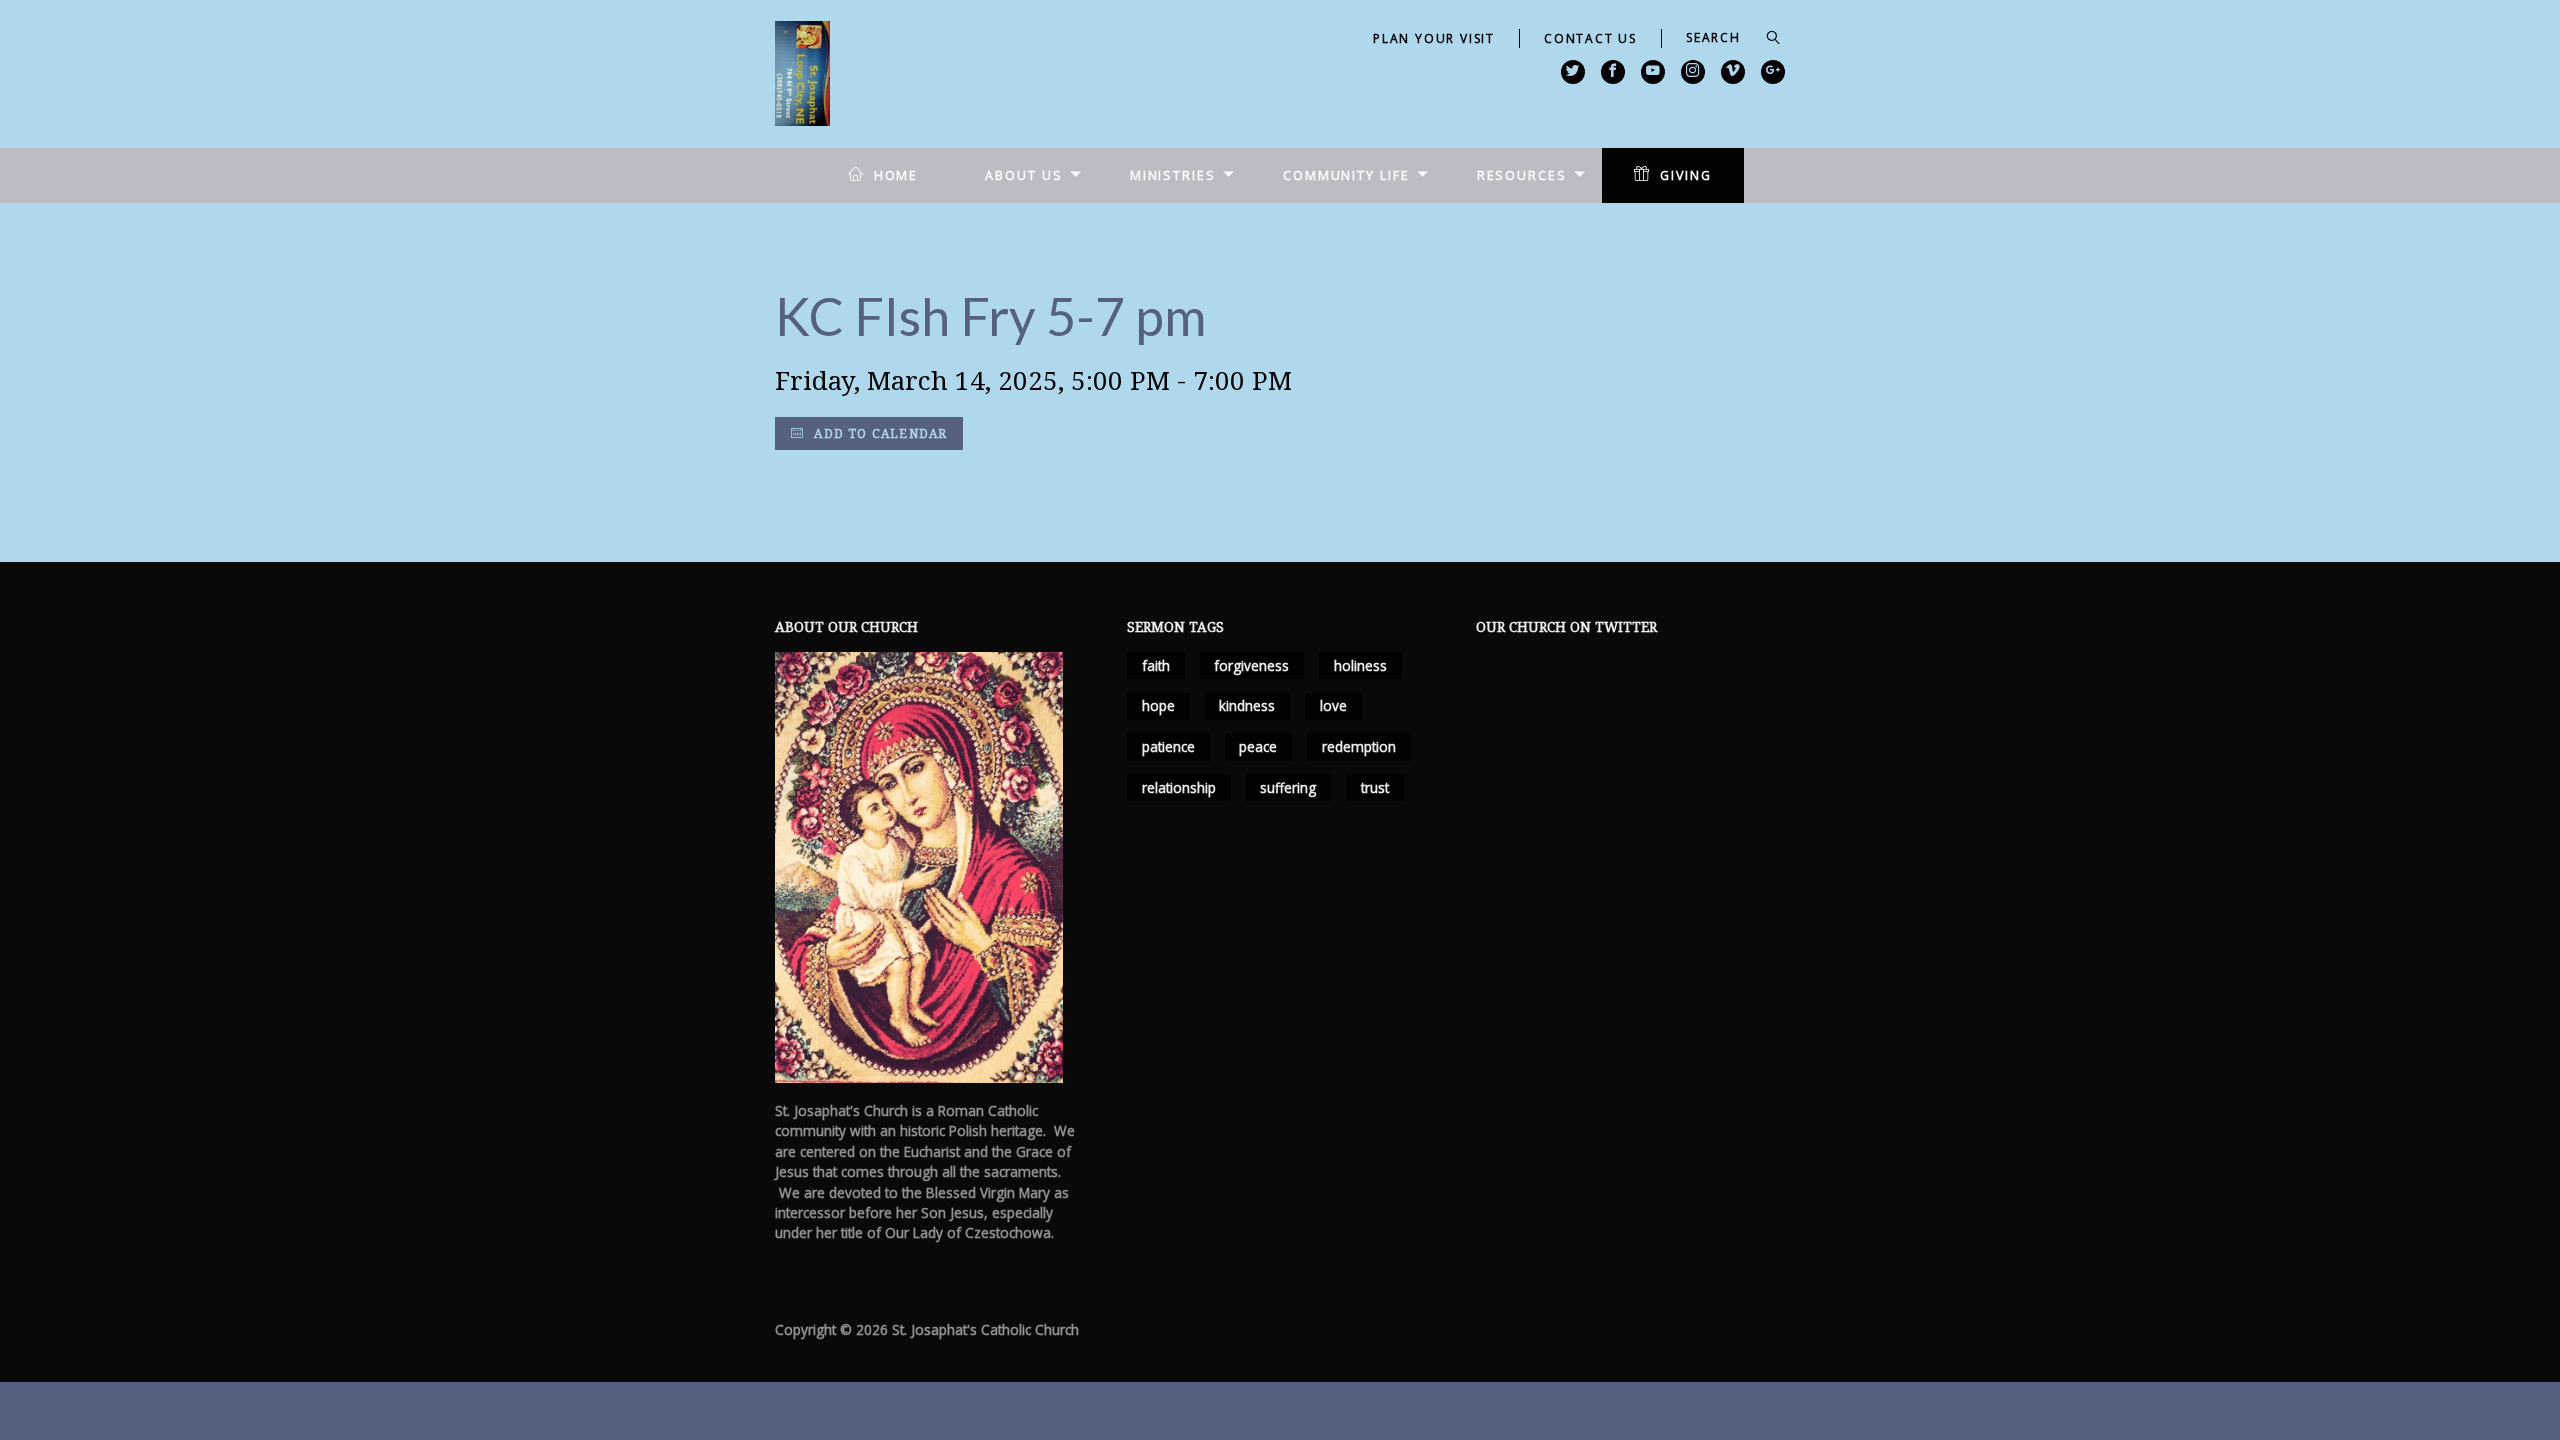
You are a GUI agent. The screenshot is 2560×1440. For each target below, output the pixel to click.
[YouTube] (1653, 72)
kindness (1247, 705)
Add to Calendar (878, 433)
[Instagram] (1693, 72)
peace (1258, 746)
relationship (1179, 787)
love (1333, 705)
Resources (1522, 175)
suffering (1288, 787)
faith (1156, 665)
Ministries (1173, 175)
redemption (1359, 746)
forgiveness (1251, 665)
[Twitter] (1573, 72)
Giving (1686, 175)
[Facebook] (1613, 72)
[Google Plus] (1773, 72)
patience (1168, 746)
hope (1158, 705)
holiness (1360, 665)
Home (896, 175)
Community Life (1346, 175)
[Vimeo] (1733, 72)
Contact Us (1590, 38)
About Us (1023, 175)
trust (1375, 787)
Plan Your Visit (1434, 38)
